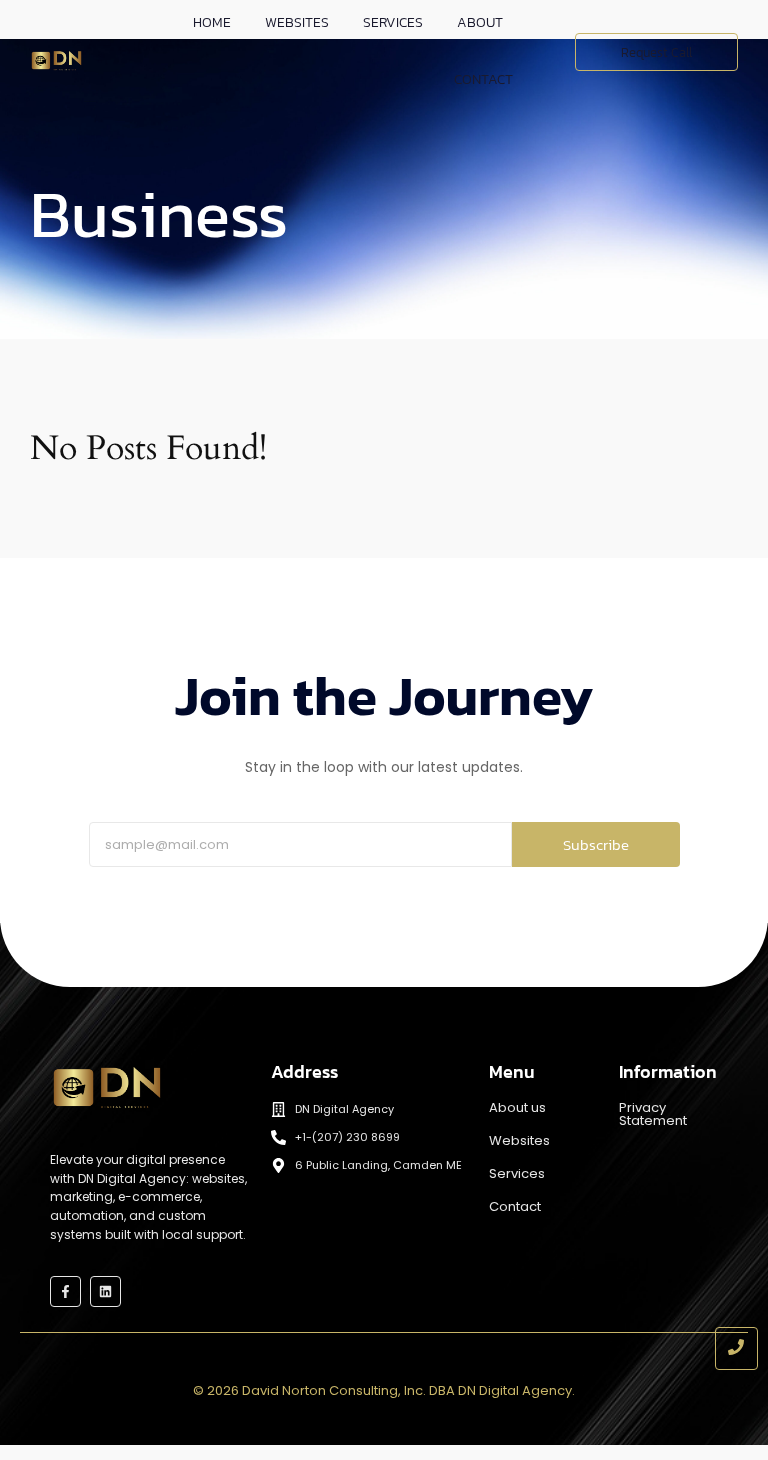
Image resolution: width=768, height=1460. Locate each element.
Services (517, 1173)
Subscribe (596, 844)
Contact (483, 79)
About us (517, 1107)
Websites (519, 1140)
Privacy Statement (653, 1114)
